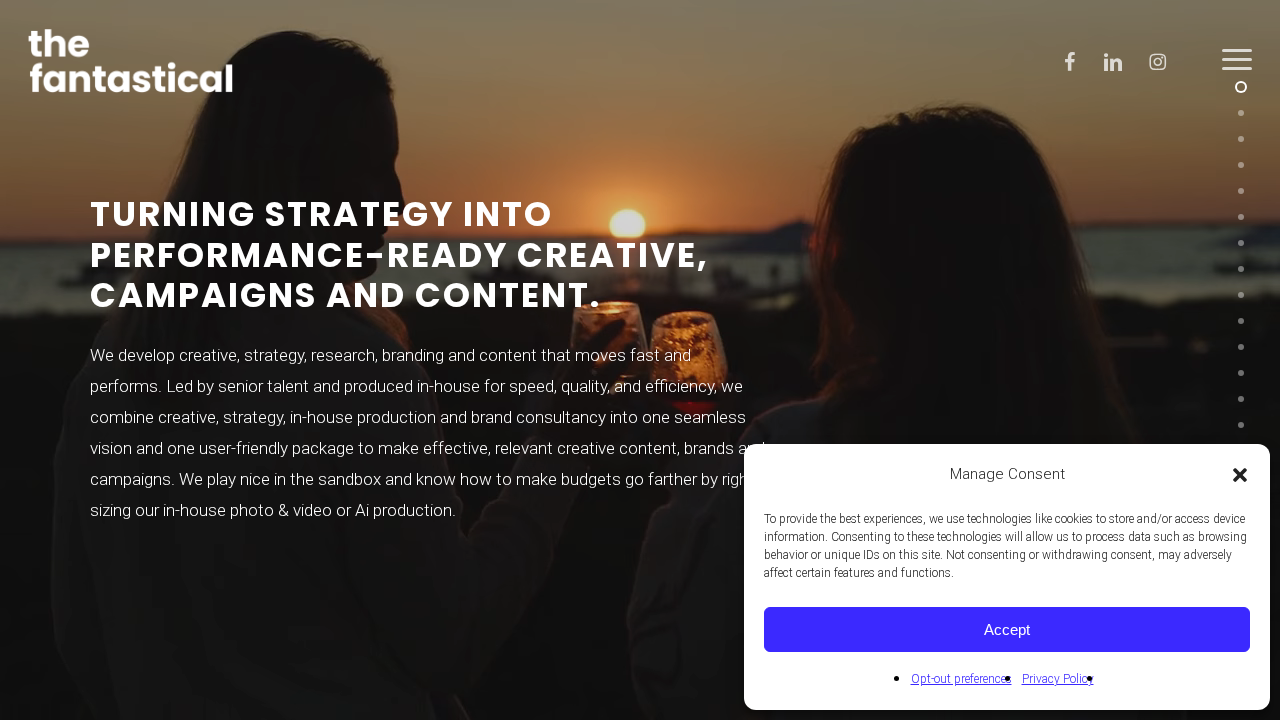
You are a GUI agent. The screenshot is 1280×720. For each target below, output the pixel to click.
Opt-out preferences (961, 679)
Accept (1007, 629)
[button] (1240, 475)
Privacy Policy (1058, 679)
